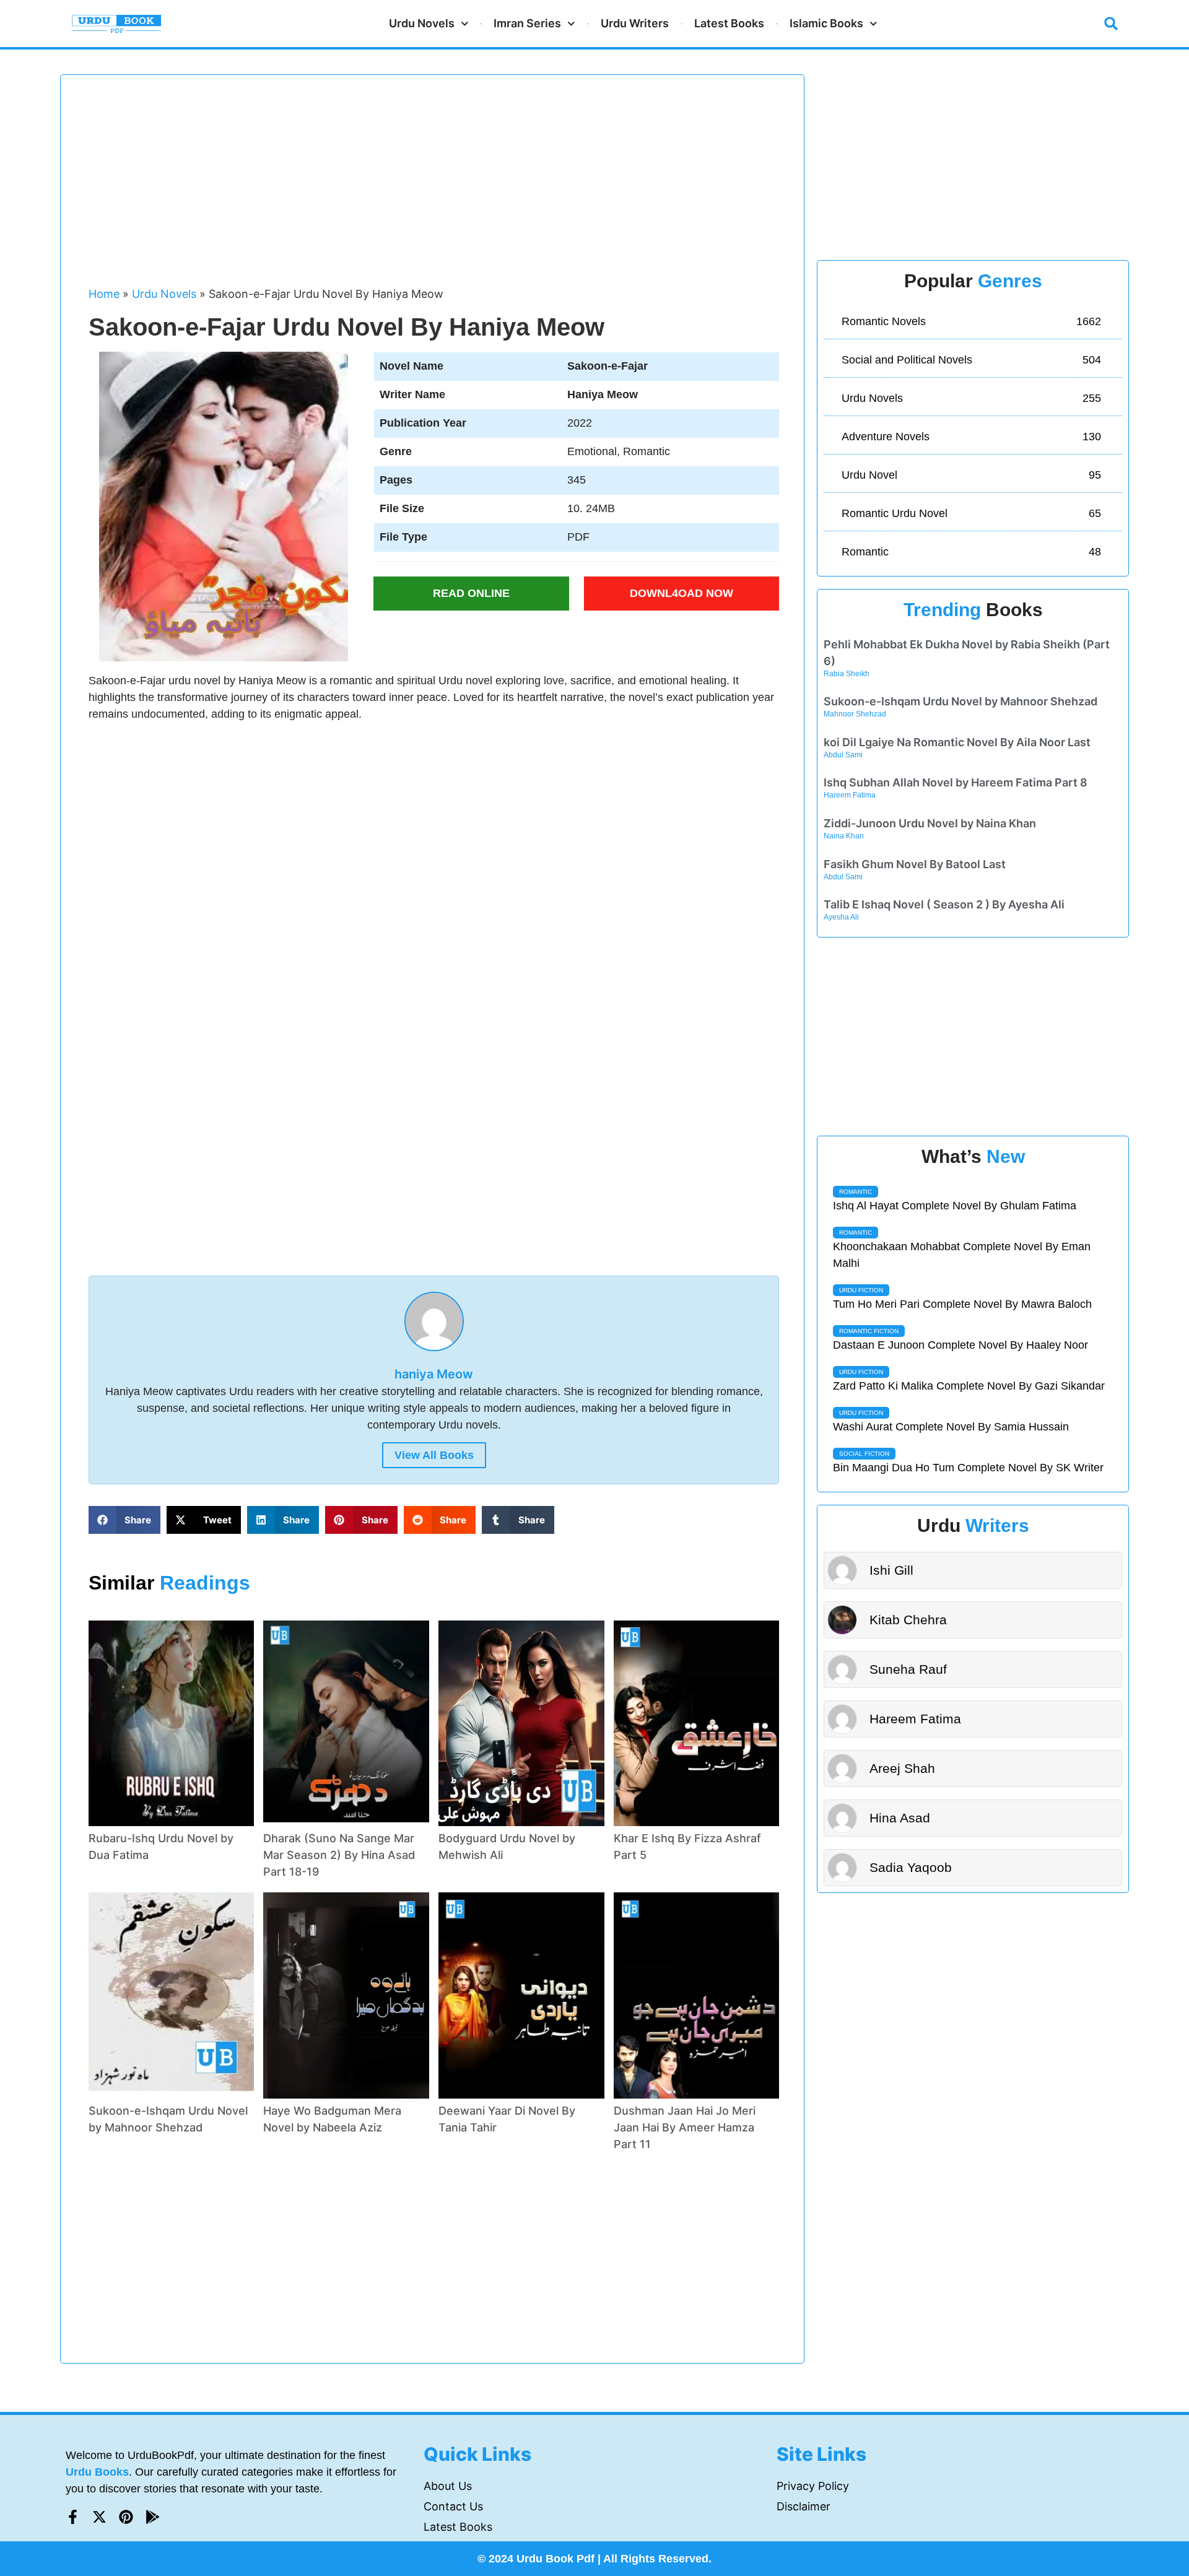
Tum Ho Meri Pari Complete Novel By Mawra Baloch (962, 1304)
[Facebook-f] (73, 2517)
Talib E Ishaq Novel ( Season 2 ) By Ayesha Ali (944, 904)
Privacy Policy (813, 2486)
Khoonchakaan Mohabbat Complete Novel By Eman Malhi (962, 1255)
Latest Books (729, 23)
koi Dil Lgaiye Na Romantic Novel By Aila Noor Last (957, 742)
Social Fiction (864, 1454)
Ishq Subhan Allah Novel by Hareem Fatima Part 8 (956, 782)
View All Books (434, 1455)
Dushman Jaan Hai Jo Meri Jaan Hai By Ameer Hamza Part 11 (685, 2127)
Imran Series (527, 23)
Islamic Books (826, 23)
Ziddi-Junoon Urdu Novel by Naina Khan (930, 823)
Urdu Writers (635, 23)
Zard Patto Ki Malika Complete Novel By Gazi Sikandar (969, 1386)
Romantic (856, 1192)
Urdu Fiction (861, 1290)
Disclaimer (804, 2506)
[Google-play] (153, 2517)
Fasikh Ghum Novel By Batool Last (915, 864)
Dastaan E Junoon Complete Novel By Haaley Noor (960, 1345)
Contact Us (453, 2506)
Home (104, 294)
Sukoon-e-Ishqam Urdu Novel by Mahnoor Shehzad (960, 701)
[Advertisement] (434, 186)
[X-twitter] (99, 2517)
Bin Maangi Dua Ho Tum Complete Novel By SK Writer (968, 1468)
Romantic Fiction (869, 1331)
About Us (448, 2486)
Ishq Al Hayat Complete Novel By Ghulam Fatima (955, 1206)
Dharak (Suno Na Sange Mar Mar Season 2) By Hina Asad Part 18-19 (339, 1855)
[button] (1111, 24)
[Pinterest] (126, 2517)
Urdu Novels (422, 23)
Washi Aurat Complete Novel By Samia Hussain (951, 1427)
